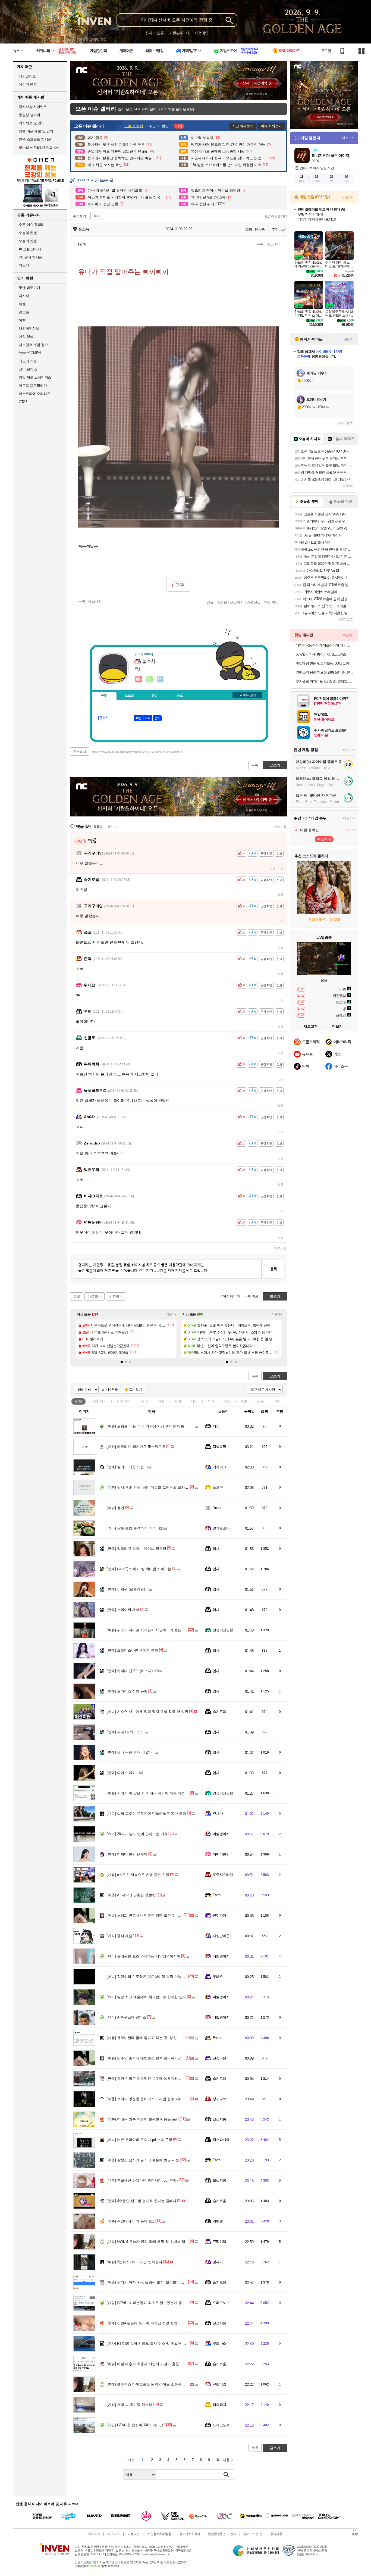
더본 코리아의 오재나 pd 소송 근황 (139, 2140)
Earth (216, 1895)
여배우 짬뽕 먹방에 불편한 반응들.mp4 (143, 2119)
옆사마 (218, 1814)
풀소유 (83, 229)
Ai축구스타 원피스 (126, 2017)
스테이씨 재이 (123, 1610)
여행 (22, 320)
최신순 (112, 827)
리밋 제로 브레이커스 (35, 377)
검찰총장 (219, 1447)
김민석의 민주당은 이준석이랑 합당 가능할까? (149, 1977)
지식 (211, 1401)
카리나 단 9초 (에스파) (130, 1671)
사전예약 (202, 33)
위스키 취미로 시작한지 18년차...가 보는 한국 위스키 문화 (158, 1630)
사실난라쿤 (221, 1936)
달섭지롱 (219, 2119)
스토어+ (348, 197)
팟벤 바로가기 (29, 288)
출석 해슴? (120, 1936)
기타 (277, 1401)
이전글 (114, 1297)
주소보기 (80, 216)
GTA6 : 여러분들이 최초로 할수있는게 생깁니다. (150, 2303)
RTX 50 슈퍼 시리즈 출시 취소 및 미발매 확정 (148, 2343)
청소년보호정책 (189, 2534)
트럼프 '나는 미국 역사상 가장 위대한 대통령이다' (151, 1426)
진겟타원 (219, 1915)
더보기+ (172, 1314)
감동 (260, 1401)
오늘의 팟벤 (28, 241)
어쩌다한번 (221, 1854)
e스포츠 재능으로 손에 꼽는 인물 (138, 1875)
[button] (122, 1362)
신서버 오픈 (155, 33)
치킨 (216, 1426)
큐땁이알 (219, 2242)
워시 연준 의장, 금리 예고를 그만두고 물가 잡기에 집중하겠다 (161, 1487)
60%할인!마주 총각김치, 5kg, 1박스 (321, 654)
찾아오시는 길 (253, 2534)
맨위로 (253, 1296)
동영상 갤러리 (29, 115)
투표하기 (324, 839)
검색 (157, 718)
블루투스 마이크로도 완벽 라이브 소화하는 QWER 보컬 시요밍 (162, 2384)
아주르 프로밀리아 (33, 386)
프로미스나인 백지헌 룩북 (132, 1650)
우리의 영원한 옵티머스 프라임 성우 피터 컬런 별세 (153, 2099)
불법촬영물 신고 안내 (222, 2534)
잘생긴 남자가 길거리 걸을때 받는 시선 (143, 2160)
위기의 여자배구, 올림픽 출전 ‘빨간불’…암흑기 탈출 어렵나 (159, 2282)
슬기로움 (219, 1712)
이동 (281, 868)
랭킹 (155, 696)
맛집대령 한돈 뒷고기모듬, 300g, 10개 (323, 663)
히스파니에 (221, 2140)
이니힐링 (149, 679)
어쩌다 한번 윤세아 (127, 1854)
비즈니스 (114, 2534)
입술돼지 (219, 2405)
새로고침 (280, 827)
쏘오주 (218, 1487)
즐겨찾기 (136, 1390)
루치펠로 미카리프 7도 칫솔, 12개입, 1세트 (325, 681)
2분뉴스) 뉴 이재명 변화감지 (134, 2262)
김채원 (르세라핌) (126, 1589)
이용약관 (133, 2534)
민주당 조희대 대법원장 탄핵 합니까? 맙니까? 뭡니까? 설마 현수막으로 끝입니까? (177, 2058)
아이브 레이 (121, 1773)
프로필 (129, 696)
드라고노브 (221, 2303)
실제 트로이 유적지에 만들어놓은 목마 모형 (146, 1814)
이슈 (99, 1401)
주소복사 (80, 752)
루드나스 (219, 2343)
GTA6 (23, 402)
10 (217, 2460)
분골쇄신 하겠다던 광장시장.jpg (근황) (142, 2180)
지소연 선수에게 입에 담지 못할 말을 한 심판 (147, 1712)
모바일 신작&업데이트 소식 (40, 147)
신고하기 (237, 602)
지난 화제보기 (243, 126)
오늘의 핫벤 (28, 233)
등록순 (98, 827)
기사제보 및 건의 (32, 123)
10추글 (113, 1390)
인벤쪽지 (139, 679)
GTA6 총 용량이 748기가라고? (136, 2425)
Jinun (216, 1508)
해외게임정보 (29, 328)
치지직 (24, 296)
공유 (210, 602)
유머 (144, 1401)
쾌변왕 (218, 2221)
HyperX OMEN (30, 353)
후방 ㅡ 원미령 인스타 (129, 2405)
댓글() (273, 244)
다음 (226, 2460)
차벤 (22, 304)
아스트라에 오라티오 (34, 394)
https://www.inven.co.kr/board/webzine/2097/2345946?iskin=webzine (137, 752)
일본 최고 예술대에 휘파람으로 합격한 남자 (146, 1997)
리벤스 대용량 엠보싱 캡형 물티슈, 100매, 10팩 (325, 672)
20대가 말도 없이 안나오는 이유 (137, 1834)
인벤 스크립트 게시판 (35, 139)
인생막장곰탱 (223, 1630)
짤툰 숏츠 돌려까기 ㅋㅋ (131, 1528)
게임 (194, 1401)
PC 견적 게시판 (31, 257)
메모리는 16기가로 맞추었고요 (136, 1447)
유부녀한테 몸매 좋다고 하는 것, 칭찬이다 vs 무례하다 (155, 2038)
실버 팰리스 (28, 369)
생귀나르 (219, 2099)
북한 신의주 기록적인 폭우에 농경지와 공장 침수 (150, 2078)
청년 (115, 1508)
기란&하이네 (179, 33)
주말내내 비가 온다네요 (131, 2221)
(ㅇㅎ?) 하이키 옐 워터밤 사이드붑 (139, 1569)
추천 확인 (271, 602)
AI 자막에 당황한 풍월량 (131, 1895)
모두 (148, 718)
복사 (97, 216)
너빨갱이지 (221, 1834)
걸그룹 (24, 312)
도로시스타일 (223, 1875)
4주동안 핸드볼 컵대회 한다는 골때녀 (142, 2201)
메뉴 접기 (247, 695)
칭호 (180, 696)
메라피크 (219, 1467)
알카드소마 (221, 1528)
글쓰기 (275, 1376)
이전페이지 (232, 1296)
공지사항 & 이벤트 (33, 107)
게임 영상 (26, 337)
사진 (227, 1401)
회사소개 (94, 2534)
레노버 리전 (28, 361)
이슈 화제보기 (271, 126)
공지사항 (276, 2534)
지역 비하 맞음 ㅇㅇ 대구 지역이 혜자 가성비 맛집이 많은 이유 (161, 1793)
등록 (273, 1269)
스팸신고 (254, 602)
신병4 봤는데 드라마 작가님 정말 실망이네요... (149, 2323)
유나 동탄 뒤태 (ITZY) (129, 1752)
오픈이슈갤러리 (276, 216)
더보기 (160, 679)
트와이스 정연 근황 (127, 1691)
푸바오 (218, 1977)
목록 (260, 244)
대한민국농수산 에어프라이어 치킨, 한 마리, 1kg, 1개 (325, 645)
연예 (124, 1401)
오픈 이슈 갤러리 (32, 225)
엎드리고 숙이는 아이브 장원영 (136, 1549)
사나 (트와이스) (124, 1732)
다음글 (93, 1297)
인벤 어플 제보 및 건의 (36, 131)
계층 (244, 1401)
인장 (104, 696)
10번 (139, 718)
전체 (78, 1401)
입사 (216, 1549)
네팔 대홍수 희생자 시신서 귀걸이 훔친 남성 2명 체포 (154, 2364)
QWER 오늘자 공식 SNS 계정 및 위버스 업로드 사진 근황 (158, 2242)
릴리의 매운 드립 (125, 1467)
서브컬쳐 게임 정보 (33, 345)
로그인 (326, 51)
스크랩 (222, 602)
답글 (272, 868)
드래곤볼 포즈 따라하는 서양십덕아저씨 (144, 1956)
